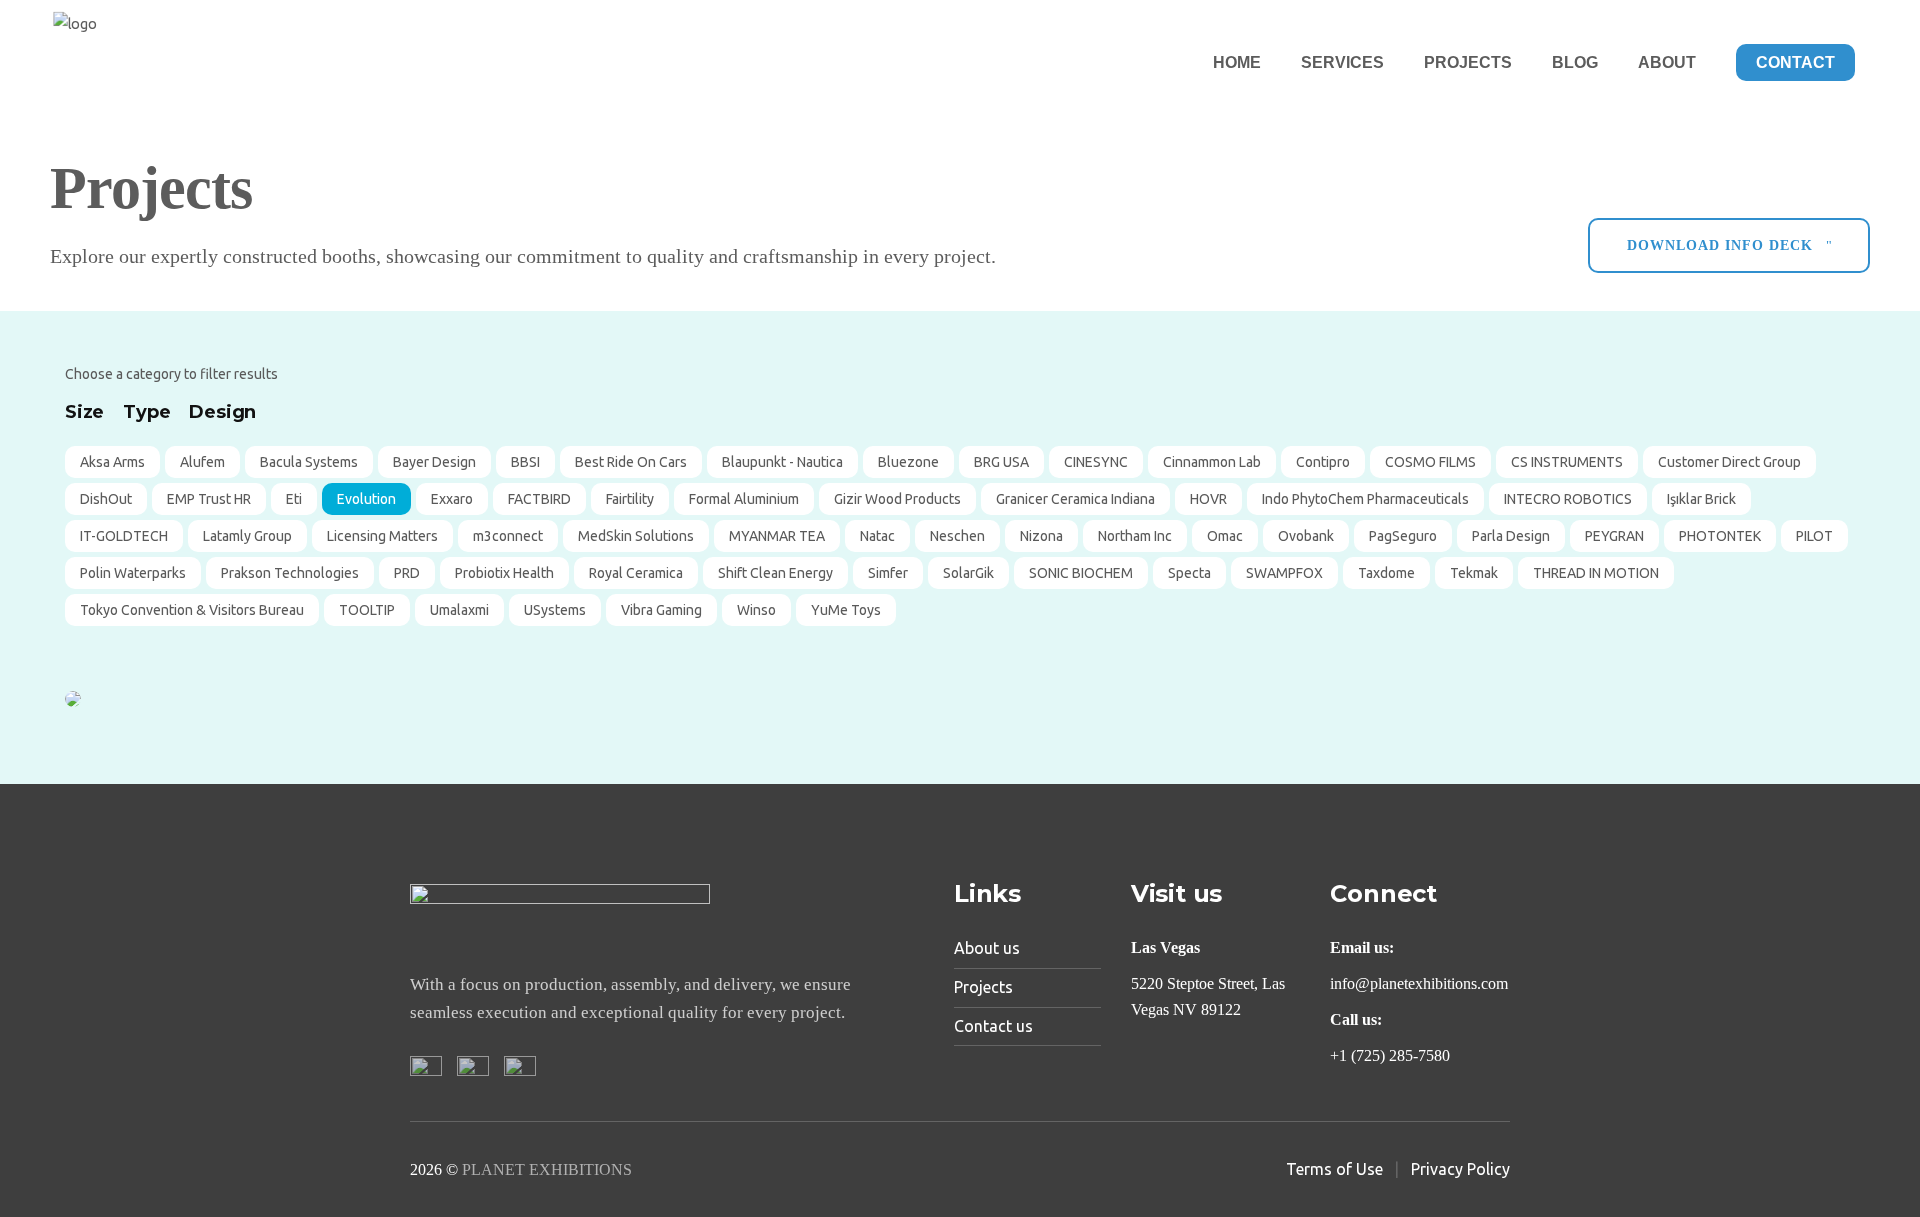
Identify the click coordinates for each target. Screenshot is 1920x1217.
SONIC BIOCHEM (1081, 573)
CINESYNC (1096, 462)
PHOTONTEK (1720, 536)
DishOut (106, 499)
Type (146, 412)
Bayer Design (434, 462)
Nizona (1041, 536)
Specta (1189, 573)
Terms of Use (1334, 1169)
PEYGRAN (1614, 536)
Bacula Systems (309, 462)
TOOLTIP (367, 610)
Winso (756, 610)
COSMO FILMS (1430, 462)
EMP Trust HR (209, 499)
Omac (1225, 536)
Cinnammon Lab (1212, 462)
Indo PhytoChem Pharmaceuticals (1365, 499)
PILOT (1814, 536)
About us (987, 948)
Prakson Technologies (290, 573)
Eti (294, 499)
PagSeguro (1403, 536)
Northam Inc (1135, 536)
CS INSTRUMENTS (1567, 462)
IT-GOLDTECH (124, 536)
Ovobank (1306, 536)
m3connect (508, 536)
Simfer (888, 573)
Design (222, 412)
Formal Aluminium (744, 499)
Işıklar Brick (1701, 499)
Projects (983, 987)
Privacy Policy (1460, 1169)
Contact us (993, 1026)
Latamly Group (247, 536)
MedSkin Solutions (636, 536)
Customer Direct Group (1729, 462)
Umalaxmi (459, 610)
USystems (555, 610)
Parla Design (1511, 536)
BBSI (525, 462)
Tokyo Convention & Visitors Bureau (192, 610)
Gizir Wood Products (897, 499)
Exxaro (452, 499)
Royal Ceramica (636, 573)
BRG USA (1001, 462)
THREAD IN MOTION (1596, 573)
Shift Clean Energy (775, 573)
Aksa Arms (112, 462)
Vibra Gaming (661, 610)
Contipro (1323, 462)
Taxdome (1386, 573)
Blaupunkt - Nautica (782, 462)
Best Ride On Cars (631, 462)
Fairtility (630, 499)
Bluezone (908, 462)
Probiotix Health (504, 573)
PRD (407, 573)
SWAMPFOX (1284, 573)
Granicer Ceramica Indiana (1075, 499)
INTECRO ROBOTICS (1568, 499)
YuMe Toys (846, 610)
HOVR (1208, 499)
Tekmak (1474, 573)
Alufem (202, 462)
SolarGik (968, 573)
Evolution (366, 499)
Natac (877, 536)
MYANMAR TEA (777, 536)
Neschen (957, 536)
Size (84, 412)
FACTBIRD (539, 499)
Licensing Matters (382, 536)
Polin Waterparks (133, 573)
